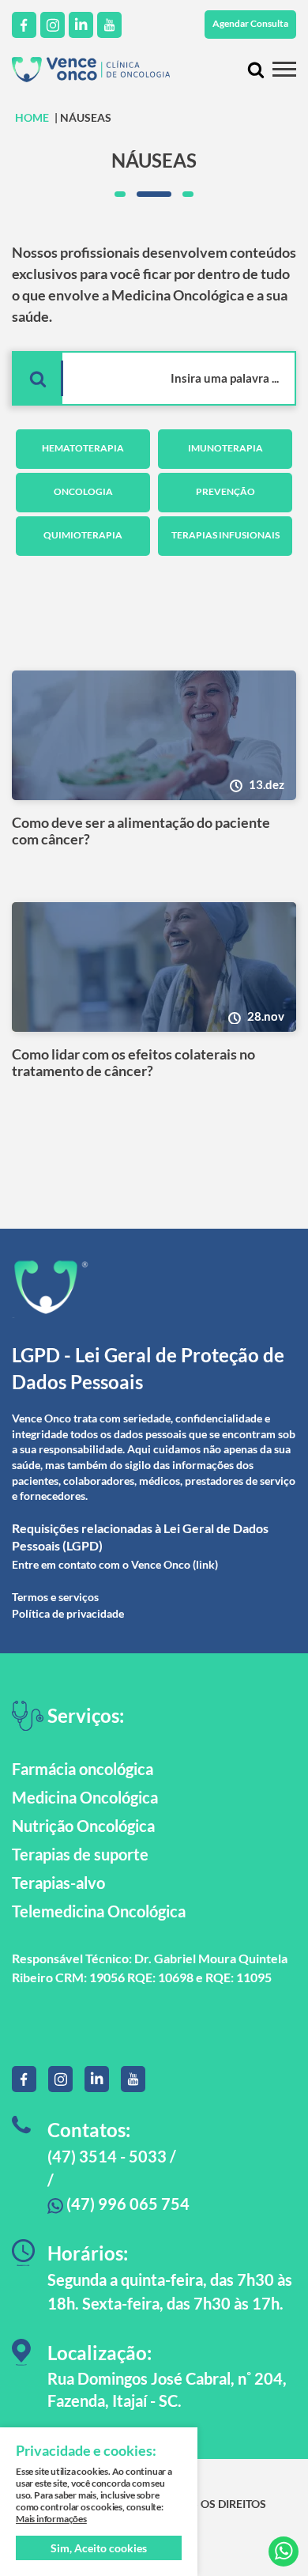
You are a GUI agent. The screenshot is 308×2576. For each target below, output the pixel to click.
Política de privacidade (68, 1613)
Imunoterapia (225, 448)
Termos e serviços (55, 1597)
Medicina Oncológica (85, 1797)
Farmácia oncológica (83, 1769)
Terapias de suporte (80, 1854)
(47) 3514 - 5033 (107, 2156)
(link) (205, 1564)
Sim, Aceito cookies (99, 2548)
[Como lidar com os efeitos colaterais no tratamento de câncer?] (154, 967)
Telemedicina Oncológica (99, 1911)
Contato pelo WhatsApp (284, 2551)
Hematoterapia (83, 448)
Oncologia (83, 491)
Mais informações (51, 2519)
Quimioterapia (83, 535)
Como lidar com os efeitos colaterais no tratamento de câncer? (133, 1063)
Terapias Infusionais (225, 535)
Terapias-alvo (58, 1883)
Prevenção (225, 491)
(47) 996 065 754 (126, 2204)
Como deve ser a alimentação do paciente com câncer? (141, 831)
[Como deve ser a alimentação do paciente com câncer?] (154, 735)
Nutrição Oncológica (83, 1826)
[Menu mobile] (284, 69)
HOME (32, 117)
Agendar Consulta (250, 23)
